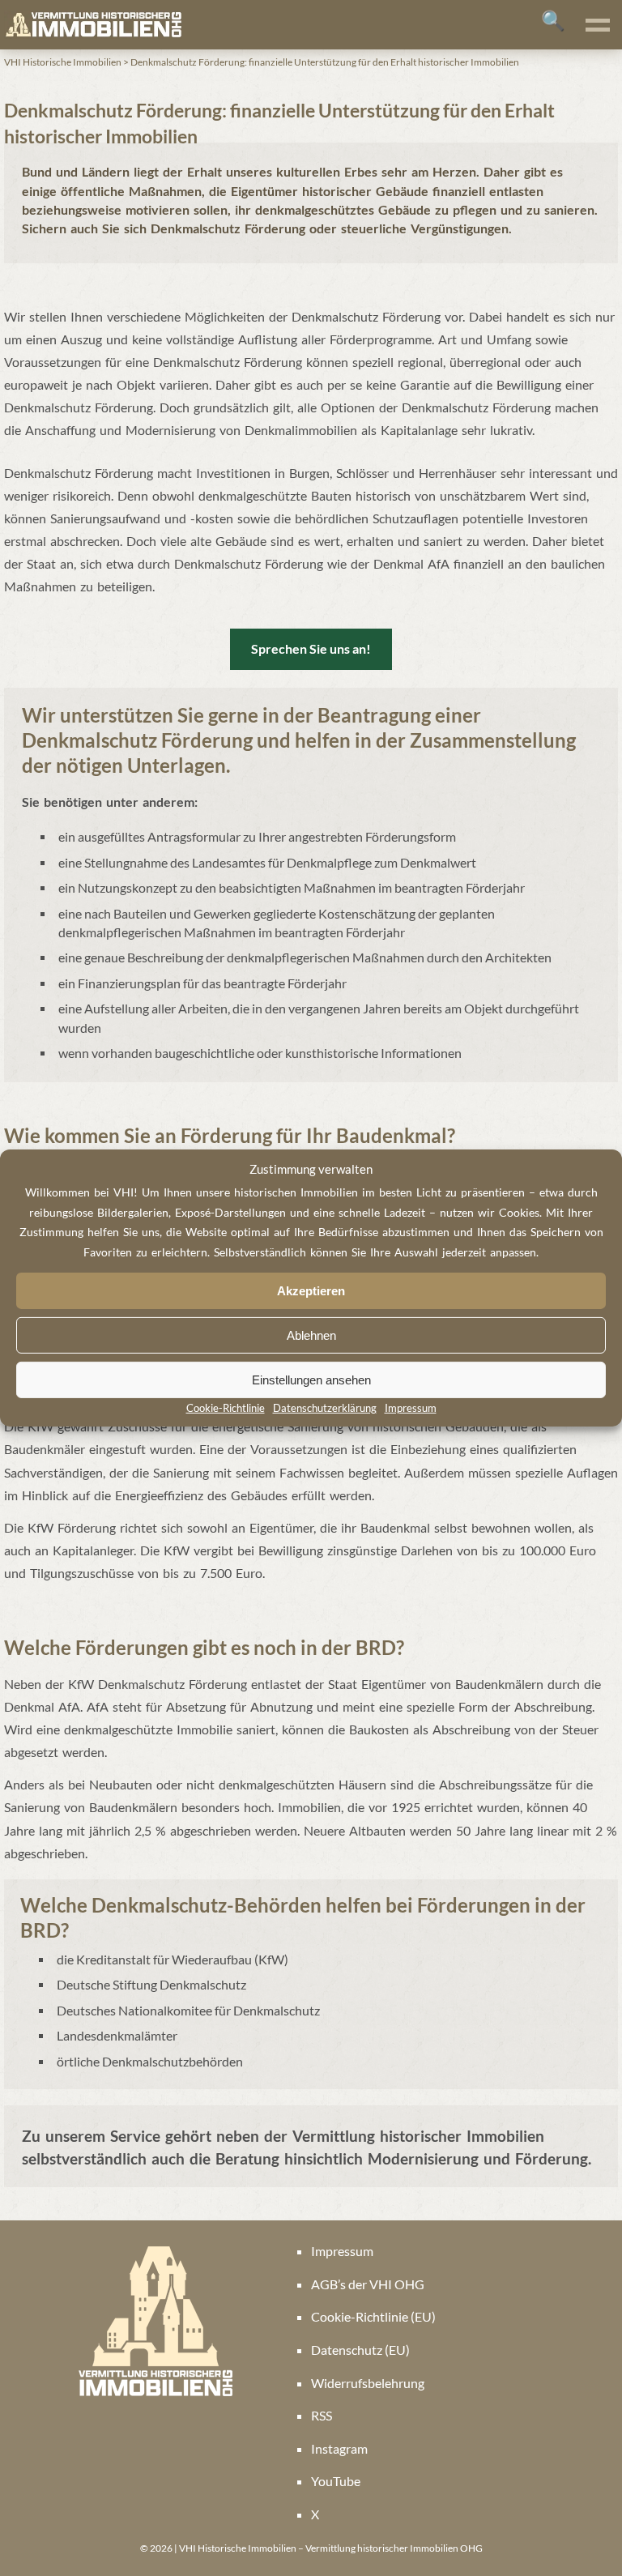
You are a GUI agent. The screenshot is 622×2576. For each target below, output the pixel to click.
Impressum (411, 1408)
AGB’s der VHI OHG (368, 2284)
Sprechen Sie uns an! (311, 648)
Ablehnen (311, 1335)
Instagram (339, 2448)
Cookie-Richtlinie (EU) (373, 2316)
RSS (322, 2415)
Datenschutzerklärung (325, 1408)
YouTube (336, 2481)
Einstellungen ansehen (311, 1380)
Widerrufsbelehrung (368, 2383)
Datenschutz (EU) (360, 2350)
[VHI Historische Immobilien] (93, 25)
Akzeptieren (311, 1291)
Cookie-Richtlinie (226, 1408)
